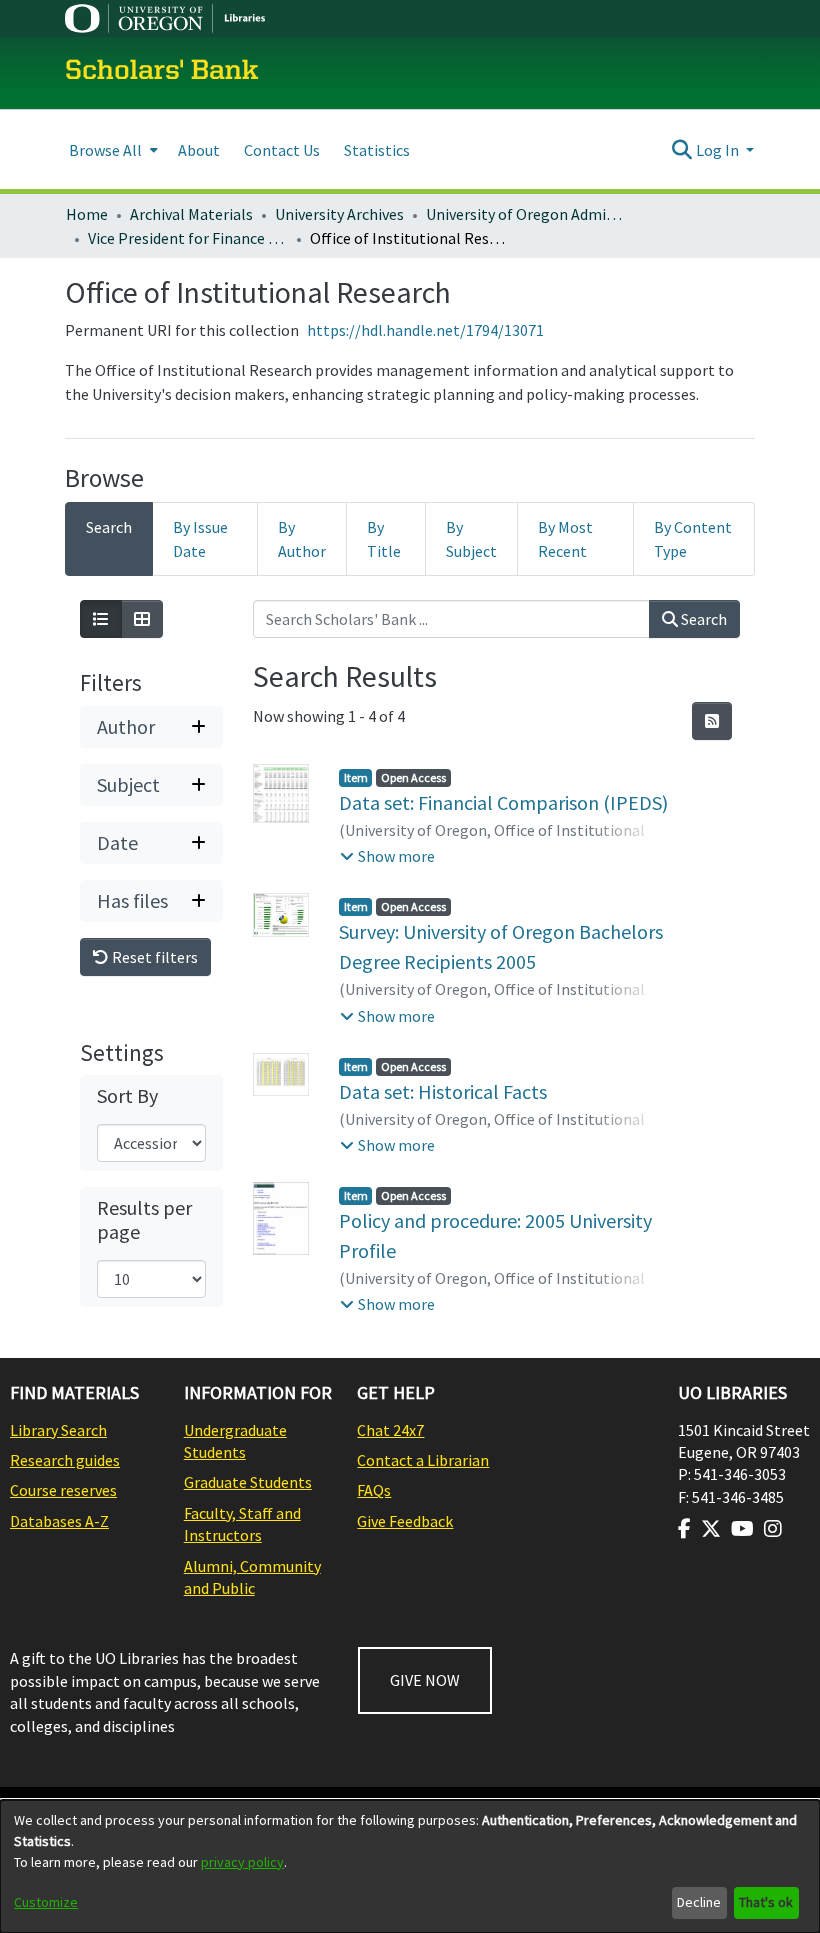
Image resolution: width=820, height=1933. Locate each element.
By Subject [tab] (471, 539)
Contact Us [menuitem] (282, 150)
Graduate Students (248, 1482)
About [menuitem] (199, 150)
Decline (699, 1902)
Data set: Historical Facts (443, 1091)
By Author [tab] (302, 539)
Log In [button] (719, 150)
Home (87, 214)
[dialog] (410, 1866)
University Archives (339, 214)
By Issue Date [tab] (200, 539)
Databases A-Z (59, 1521)
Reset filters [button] (153, 957)
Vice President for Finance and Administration (188, 238)
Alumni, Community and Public (252, 1577)
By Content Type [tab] (693, 539)
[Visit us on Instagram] (773, 1529)
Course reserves (63, 1490)
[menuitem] (111, 149)
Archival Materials (191, 214)
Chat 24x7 (390, 1430)
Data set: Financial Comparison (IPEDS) (503, 802)
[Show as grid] (142, 619)
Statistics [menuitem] (377, 150)
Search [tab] (109, 527)
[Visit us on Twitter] (711, 1529)
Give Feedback (405, 1521)
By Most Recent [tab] (565, 539)
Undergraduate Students (235, 1441)
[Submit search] (682, 150)
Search (702, 619)
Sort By (127, 1096)
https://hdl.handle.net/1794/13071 (425, 330)
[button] (387, 856)
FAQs (374, 1490)
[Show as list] (101, 619)
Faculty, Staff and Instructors (242, 1524)
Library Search (58, 1430)
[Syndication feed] (712, 721)
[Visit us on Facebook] (684, 1529)
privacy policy (242, 1862)
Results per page (144, 1220)
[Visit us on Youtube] (742, 1529)
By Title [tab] (384, 539)
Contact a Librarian (423, 1460)
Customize (46, 1902)
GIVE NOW (425, 1680)
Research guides (65, 1460)
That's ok (766, 1902)
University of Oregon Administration (526, 214)
